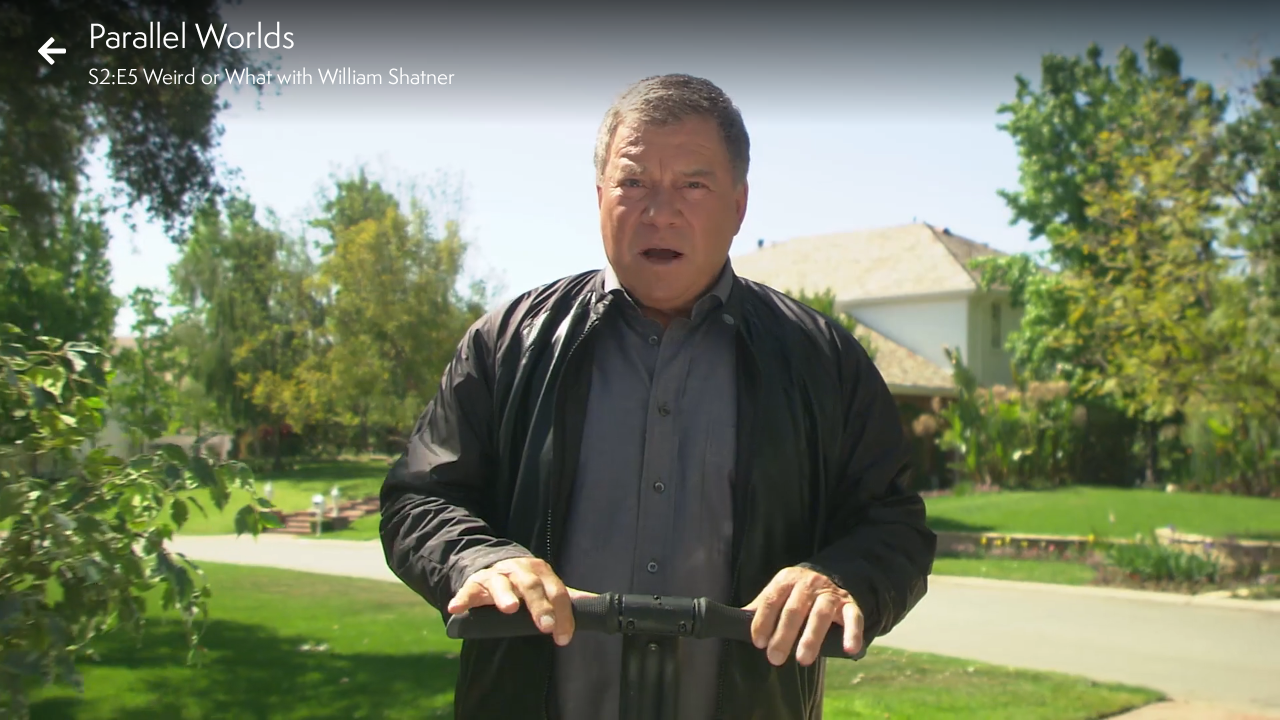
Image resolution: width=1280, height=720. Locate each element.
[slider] (633, 656)
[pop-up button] (1184, 688)
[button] (32, 688)
